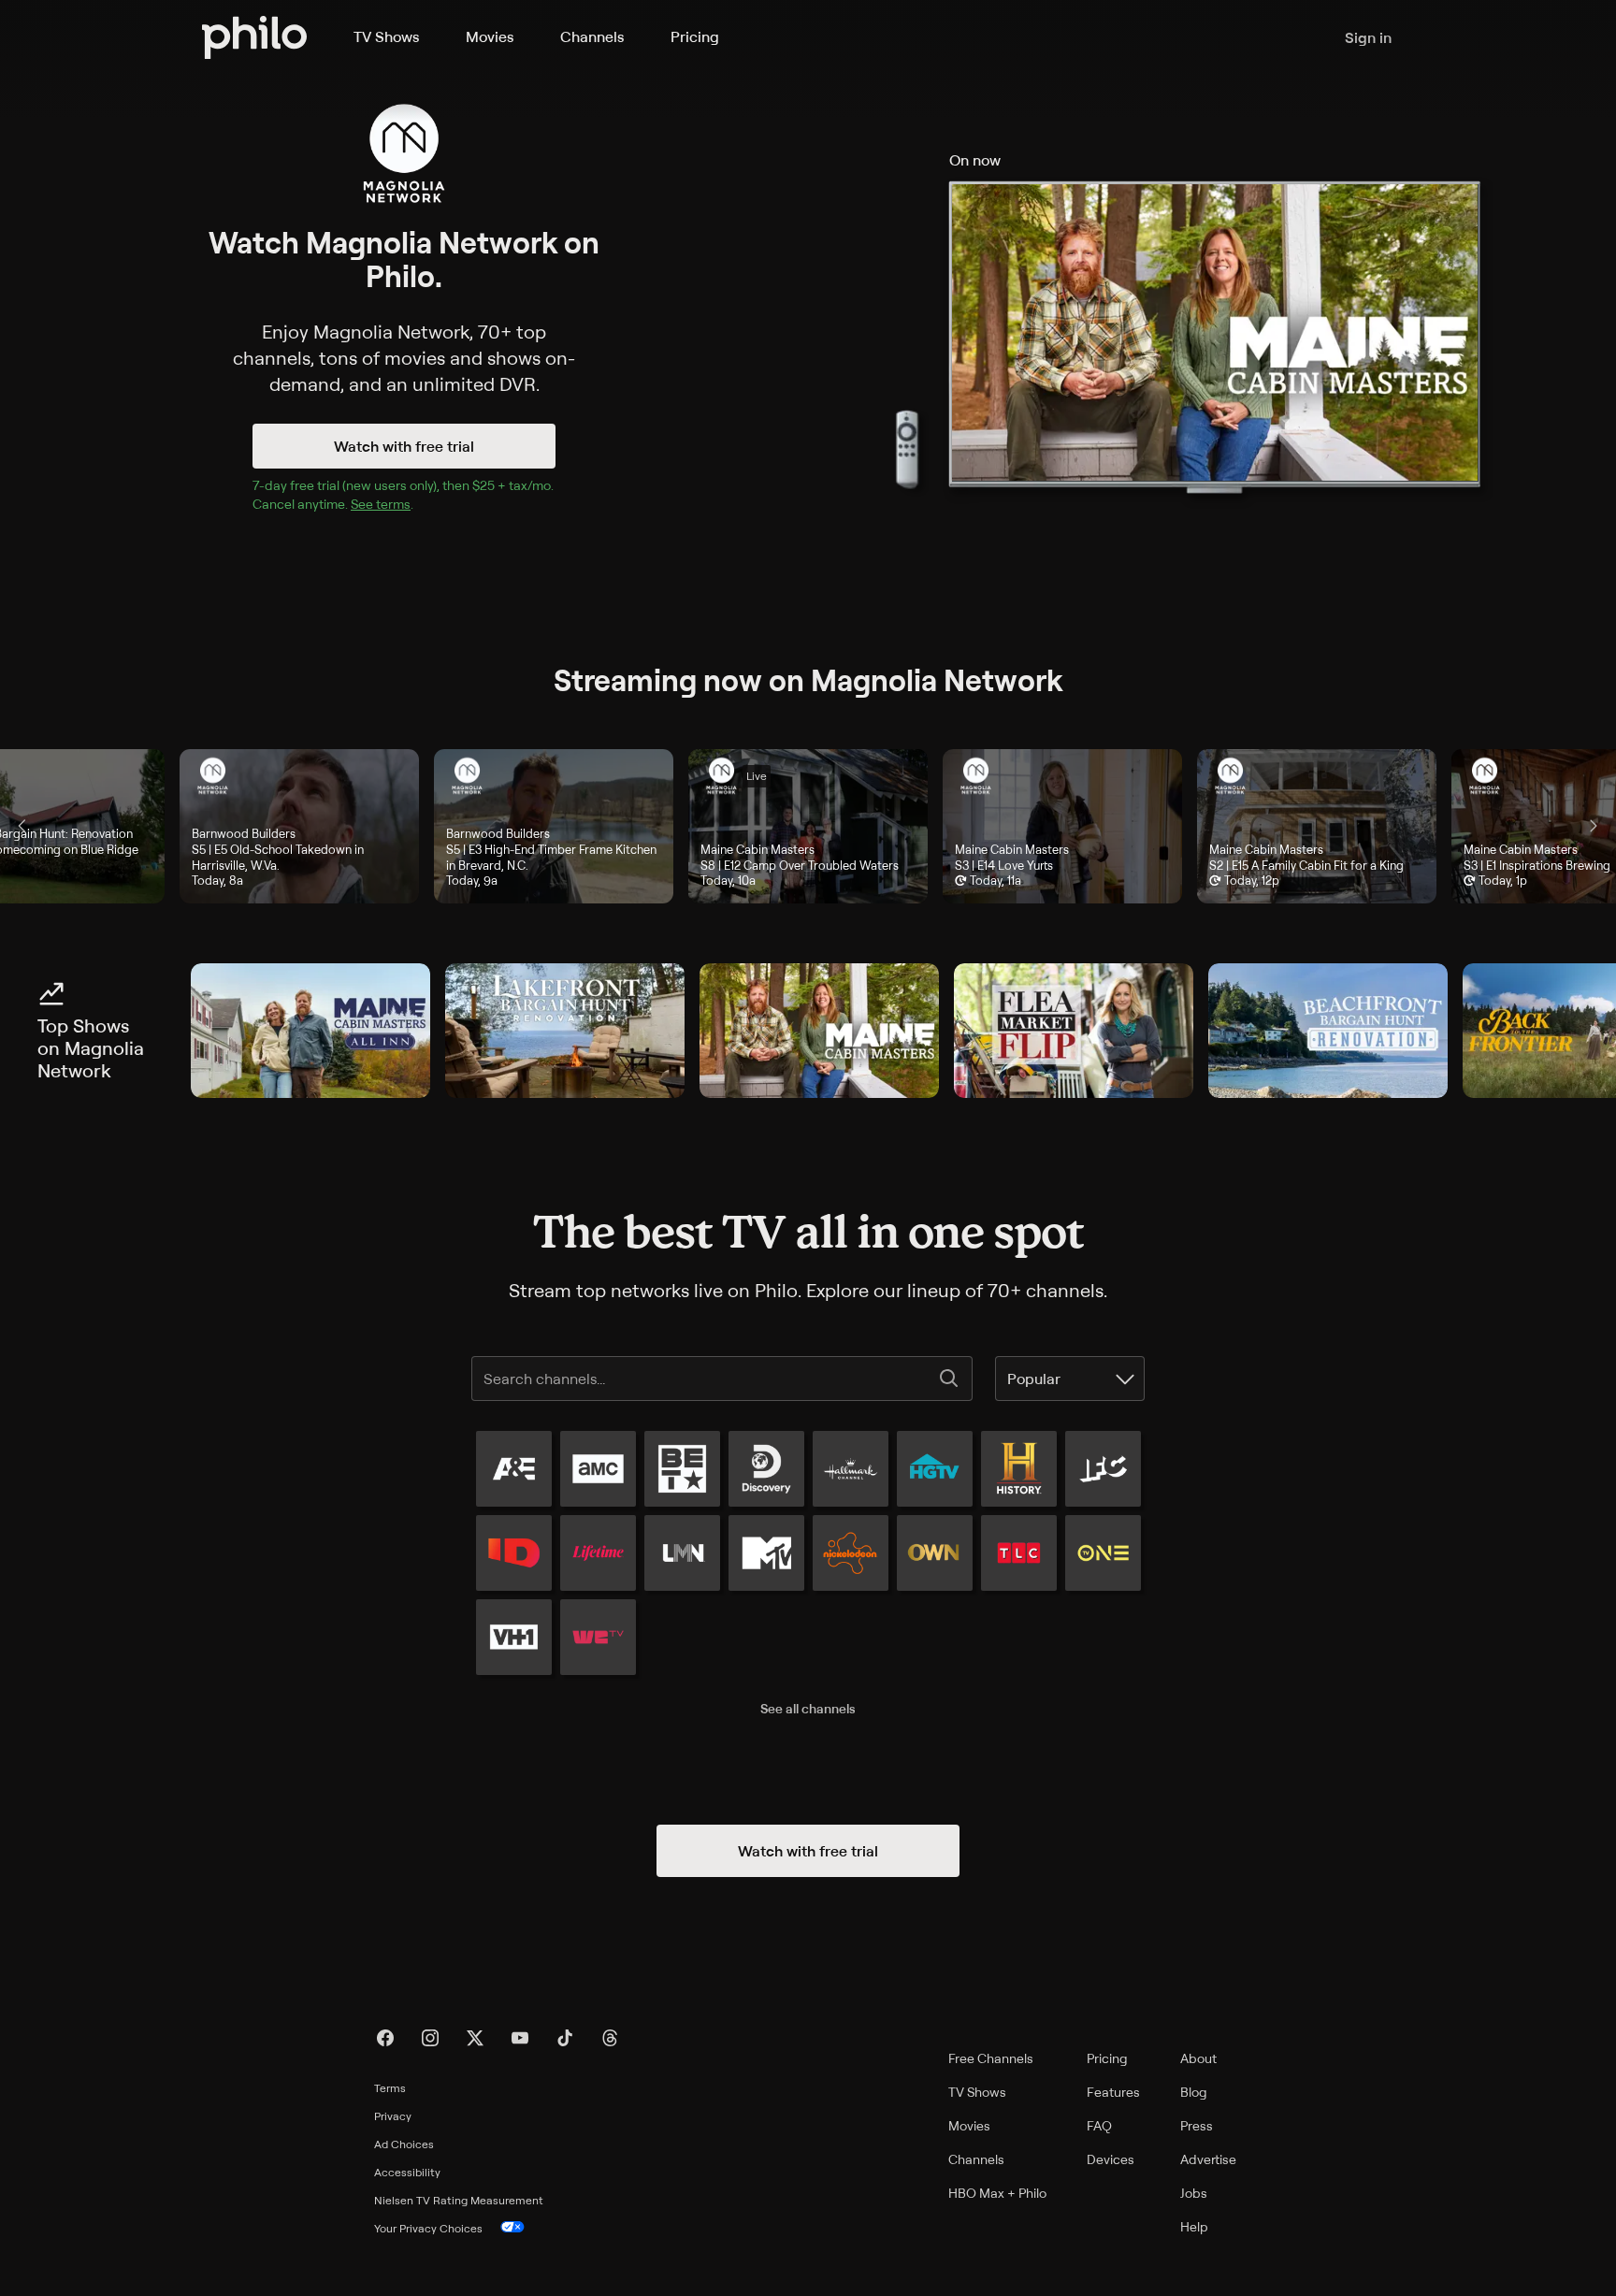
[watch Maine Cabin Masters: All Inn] (310, 1031)
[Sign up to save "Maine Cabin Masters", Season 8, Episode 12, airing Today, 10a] (808, 826)
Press (1197, 2125)
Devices (1111, 2159)
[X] (475, 2038)
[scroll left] (22, 826)
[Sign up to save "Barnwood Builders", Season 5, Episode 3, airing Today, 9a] (554, 826)
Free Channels (991, 2058)
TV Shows (386, 36)
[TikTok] (565, 2038)
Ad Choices (404, 2144)
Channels (592, 36)
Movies (490, 36)
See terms (381, 504)
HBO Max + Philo (997, 2193)
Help (1194, 2226)
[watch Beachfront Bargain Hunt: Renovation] (1328, 1031)
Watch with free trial (404, 446)
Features (1113, 2092)
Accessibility (407, 2172)
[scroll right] (1594, 826)
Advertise (1208, 2159)
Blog (1194, 2092)
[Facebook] (385, 2038)
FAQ (1099, 2125)
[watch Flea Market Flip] (1074, 1031)
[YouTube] (520, 2038)
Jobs (1194, 2193)
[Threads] (610, 2038)
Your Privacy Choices (428, 2228)
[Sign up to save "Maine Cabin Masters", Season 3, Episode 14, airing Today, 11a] (1062, 826)
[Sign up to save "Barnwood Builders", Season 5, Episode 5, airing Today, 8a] (299, 826)
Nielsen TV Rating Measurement (459, 2200)
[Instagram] (430, 2038)
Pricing (695, 36)
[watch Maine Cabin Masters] (819, 1031)
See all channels (808, 1708)
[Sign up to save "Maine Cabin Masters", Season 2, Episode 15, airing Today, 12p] (1317, 826)
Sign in (1368, 37)
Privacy (393, 2116)
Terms (390, 2088)
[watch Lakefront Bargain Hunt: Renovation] (565, 1031)
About (1198, 2058)
